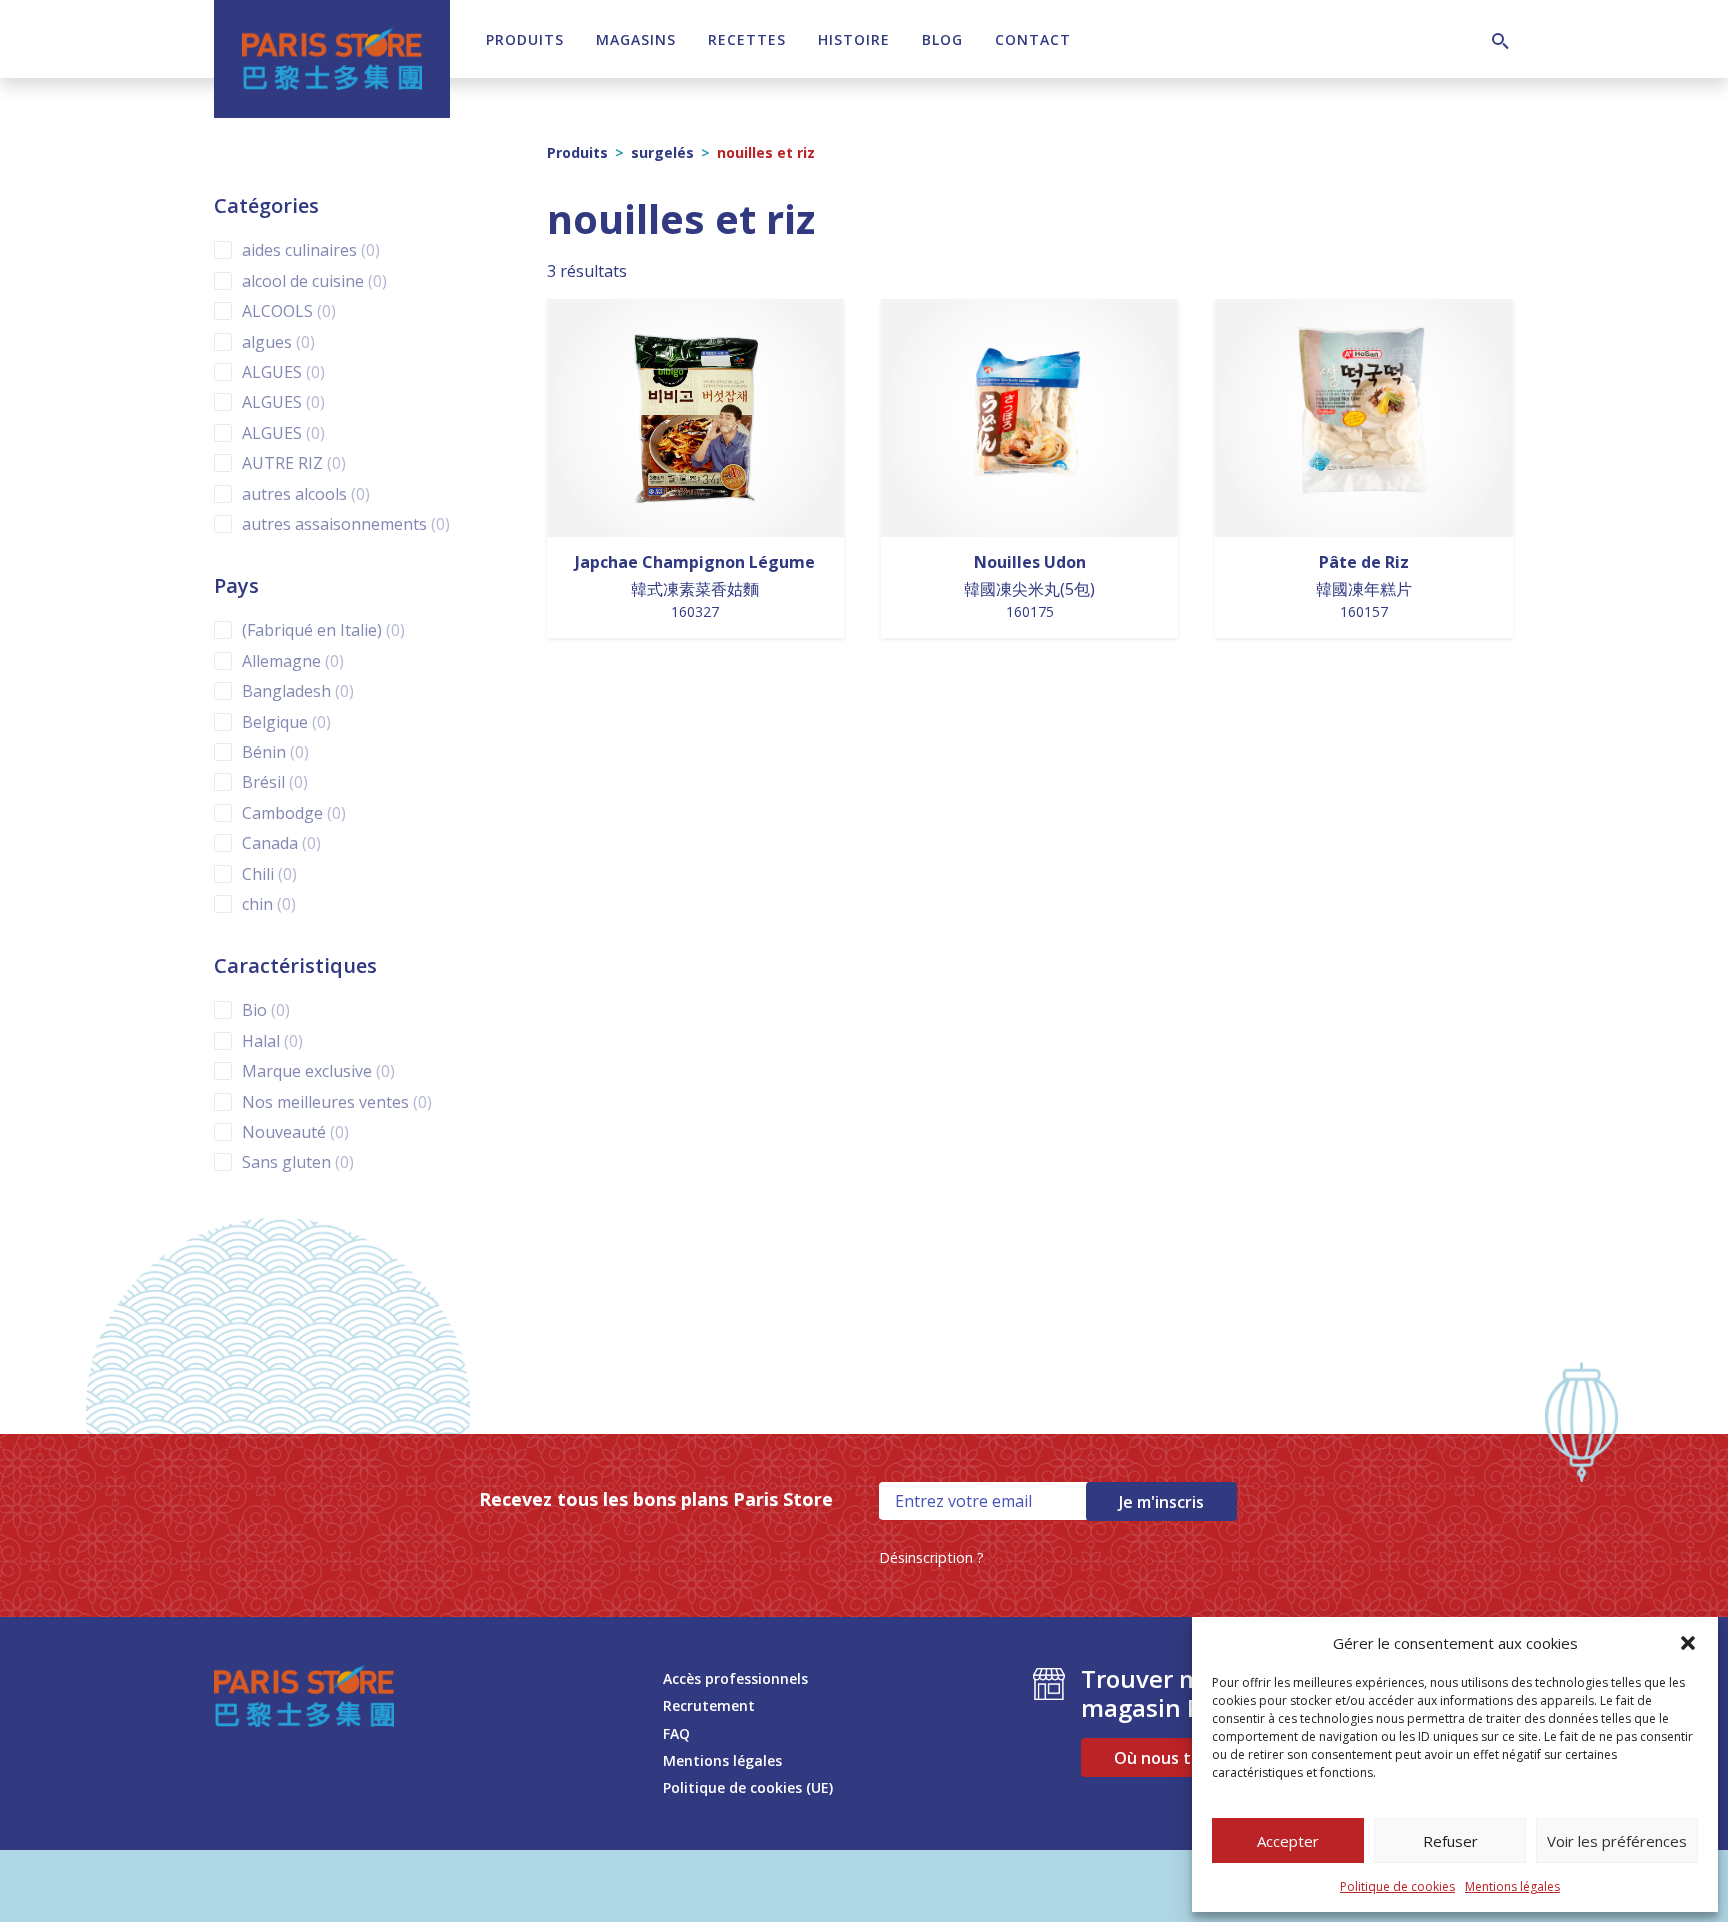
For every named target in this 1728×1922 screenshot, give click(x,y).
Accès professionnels (735, 1678)
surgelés (662, 152)
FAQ (676, 1733)
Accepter (1288, 1841)
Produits (525, 39)
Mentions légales (1512, 1886)
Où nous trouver (1179, 1758)
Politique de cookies (1397, 1886)
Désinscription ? (931, 1557)
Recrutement (709, 1705)
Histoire (854, 39)
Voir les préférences (1617, 1841)
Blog (942, 39)
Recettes (747, 39)
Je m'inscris (1161, 1502)
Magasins (636, 39)
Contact (1033, 39)
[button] (1688, 1643)
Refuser (1450, 1841)
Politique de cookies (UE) (748, 1787)
